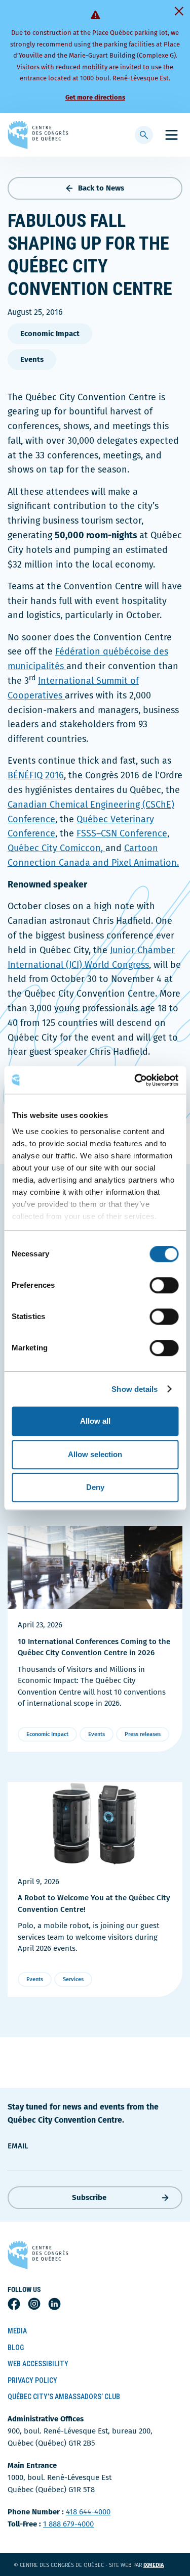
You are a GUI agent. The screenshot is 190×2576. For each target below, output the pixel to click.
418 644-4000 (88, 2512)
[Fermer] (179, 11)
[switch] (164, 1285)
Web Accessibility (38, 2364)
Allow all (95, 1421)
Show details (135, 1389)
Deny (95, 1487)
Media (17, 2331)
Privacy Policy (32, 2380)
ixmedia (160, 2565)
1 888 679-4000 (68, 2524)
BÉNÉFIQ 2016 (36, 775)
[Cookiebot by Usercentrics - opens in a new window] (135, 1080)
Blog (16, 2348)
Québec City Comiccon (54, 848)
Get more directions (95, 97)
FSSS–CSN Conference (122, 833)
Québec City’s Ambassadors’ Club (64, 2397)
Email (18, 2146)
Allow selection (95, 1454)
